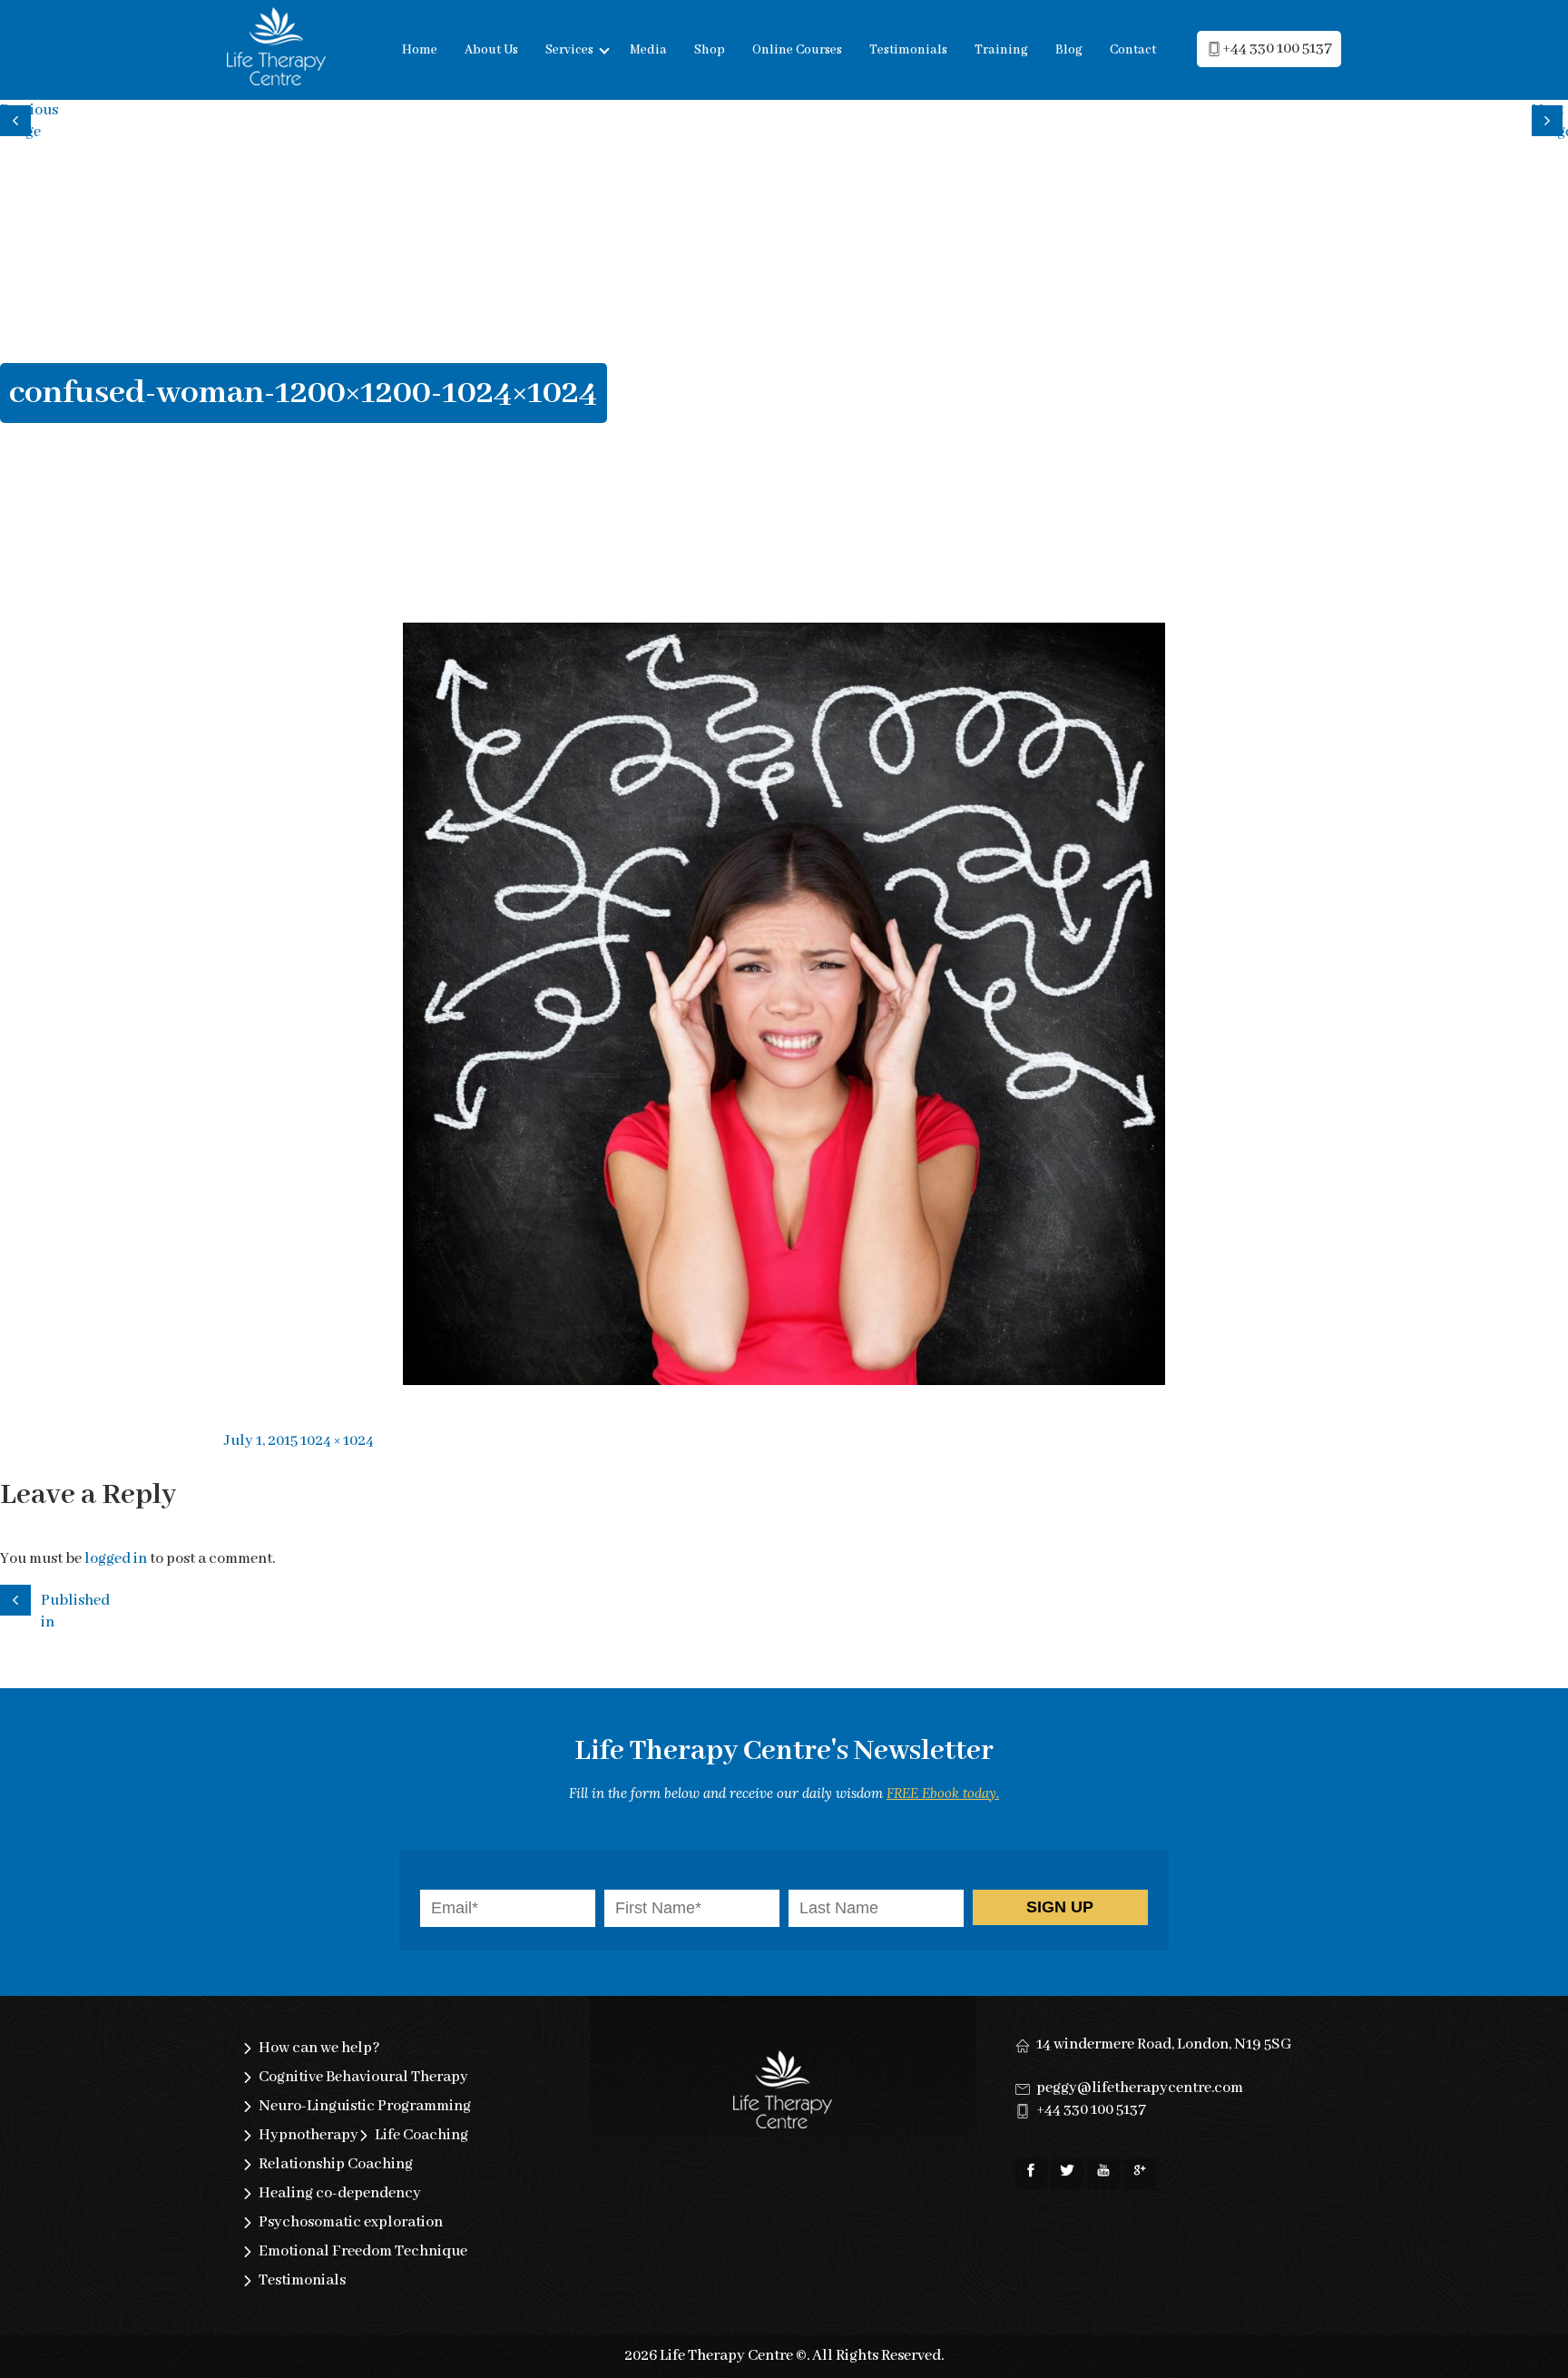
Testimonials (908, 50)
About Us (491, 50)
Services (569, 50)
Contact (1133, 50)
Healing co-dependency (340, 2193)
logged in (116, 1559)
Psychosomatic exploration (351, 2222)
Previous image (18, 118)
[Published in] (18, 1597)
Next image (1550, 118)
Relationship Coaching (336, 2164)
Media (648, 50)
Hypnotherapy (309, 2135)
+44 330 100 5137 (1277, 49)
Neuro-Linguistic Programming (365, 2106)
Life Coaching (421, 2135)
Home (420, 50)
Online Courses (797, 50)
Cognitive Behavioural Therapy (363, 2077)
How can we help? (319, 2048)
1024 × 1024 (337, 1441)
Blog (1069, 50)
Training (1001, 50)
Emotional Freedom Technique (363, 2251)
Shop (710, 50)
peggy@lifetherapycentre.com (1140, 2088)
